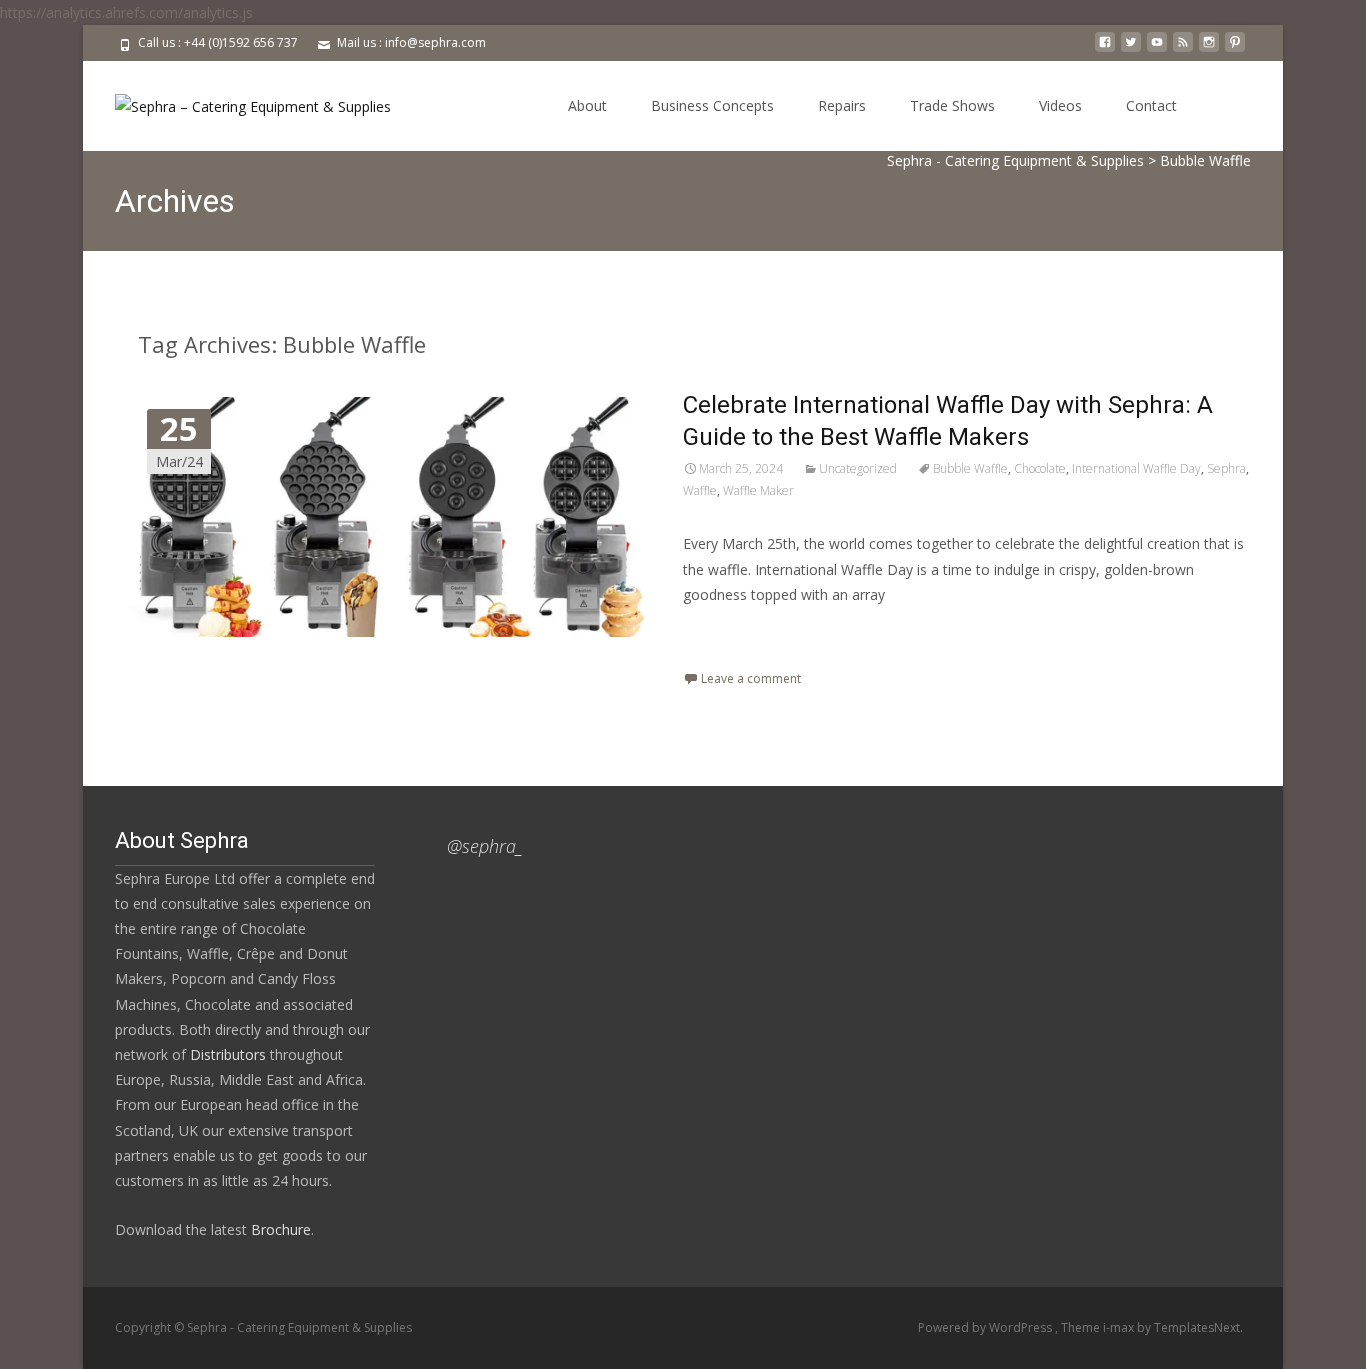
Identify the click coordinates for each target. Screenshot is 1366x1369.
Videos (1060, 105)
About (587, 105)
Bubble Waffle (970, 468)
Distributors (228, 1054)
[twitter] (1131, 49)
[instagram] (1209, 49)
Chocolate (1040, 468)
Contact (1151, 105)
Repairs (842, 105)
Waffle (700, 490)
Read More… (727, 631)
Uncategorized (858, 468)
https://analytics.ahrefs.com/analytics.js (126, 12)
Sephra (1226, 468)
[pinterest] (1235, 49)
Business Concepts (712, 105)
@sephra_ (485, 846)
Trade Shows (952, 105)
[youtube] (1157, 49)
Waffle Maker (758, 490)
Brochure (279, 1229)
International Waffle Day (1136, 468)
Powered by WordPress (986, 1327)
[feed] (1183, 49)
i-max (1120, 1327)
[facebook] (1105, 49)
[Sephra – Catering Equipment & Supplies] (237, 101)
